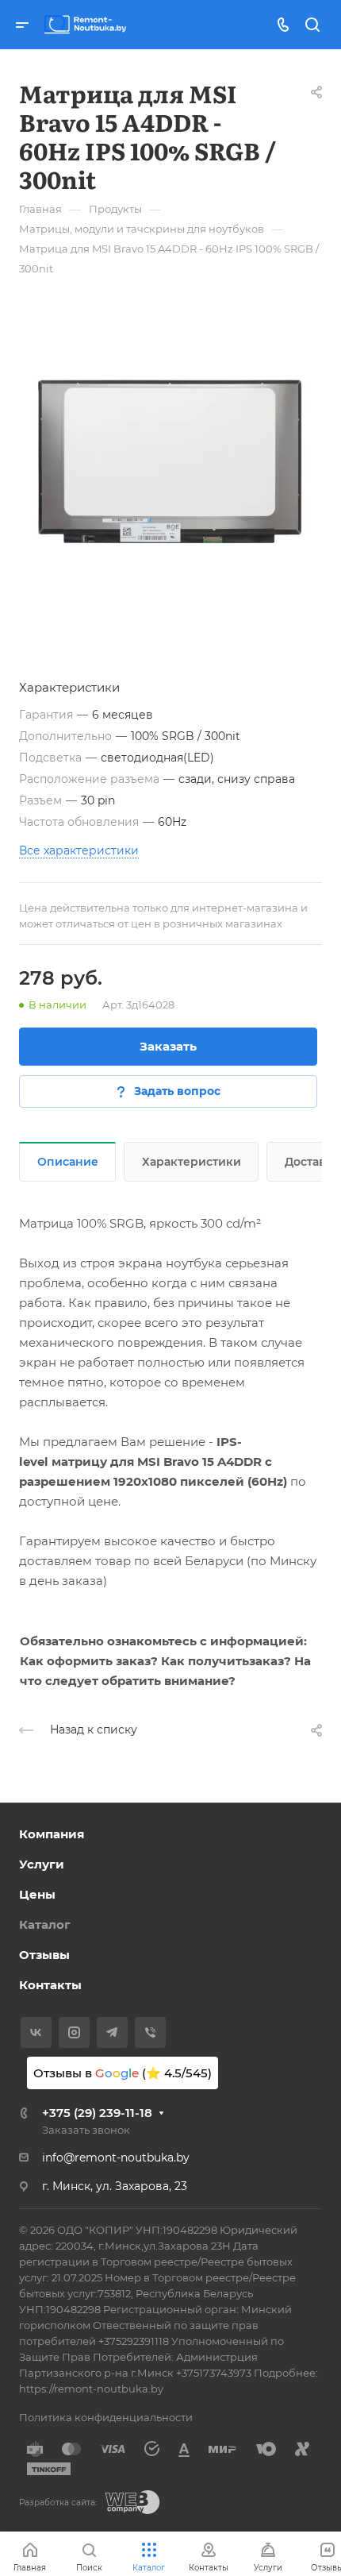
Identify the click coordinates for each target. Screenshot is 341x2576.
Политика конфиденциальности (106, 2417)
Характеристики (192, 1162)
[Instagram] (74, 2032)
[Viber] (150, 2032)
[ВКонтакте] (36, 2032)
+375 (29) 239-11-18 (97, 2113)
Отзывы (44, 1955)
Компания (52, 1834)
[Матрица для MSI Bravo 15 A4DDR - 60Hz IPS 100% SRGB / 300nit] (170, 461)
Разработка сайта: (58, 2503)
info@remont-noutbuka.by (116, 2158)
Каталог (45, 1924)
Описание (68, 1162)
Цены (37, 1894)
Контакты (50, 1985)
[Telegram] (112, 2032)
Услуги (42, 1864)
